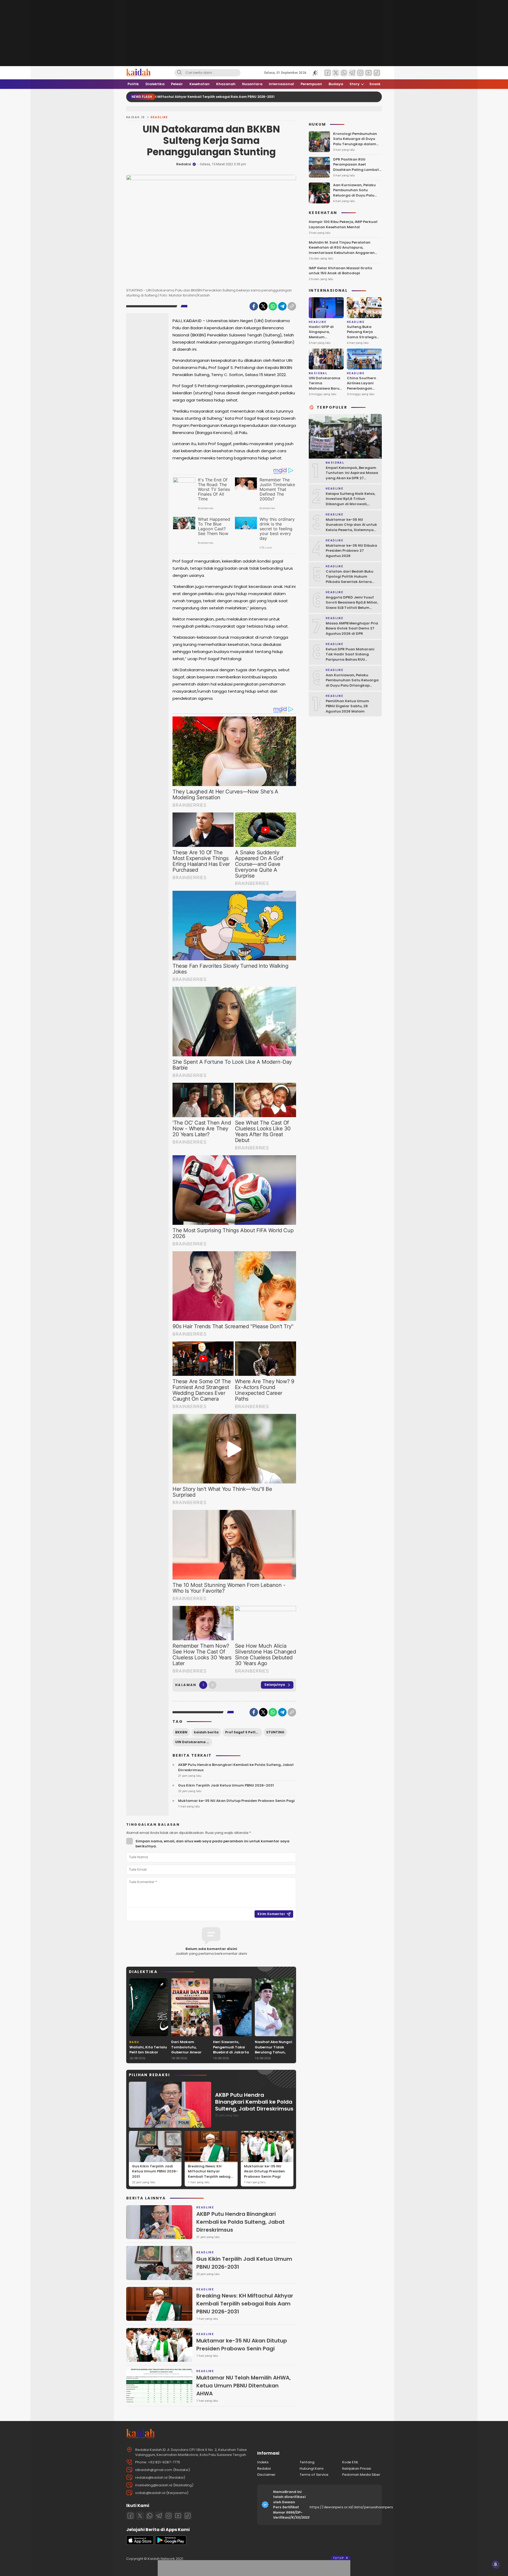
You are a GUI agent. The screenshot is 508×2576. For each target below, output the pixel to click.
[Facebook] (254, 306)
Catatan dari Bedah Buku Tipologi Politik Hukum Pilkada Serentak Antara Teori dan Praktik (350, 579)
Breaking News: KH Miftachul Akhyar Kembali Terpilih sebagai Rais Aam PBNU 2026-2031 (211, 2177)
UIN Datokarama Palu (194, 1742)
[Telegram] (282, 306)
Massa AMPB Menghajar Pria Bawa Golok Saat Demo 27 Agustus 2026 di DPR (352, 628)
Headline (159, 117)
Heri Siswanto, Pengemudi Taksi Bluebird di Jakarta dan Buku (231, 2050)
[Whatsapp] (149, 2516)
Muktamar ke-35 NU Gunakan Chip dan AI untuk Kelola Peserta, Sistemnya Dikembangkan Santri (351, 527)
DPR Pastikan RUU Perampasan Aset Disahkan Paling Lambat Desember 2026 (356, 167)
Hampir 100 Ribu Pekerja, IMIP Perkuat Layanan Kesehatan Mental (343, 224)
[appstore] (140, 2544)
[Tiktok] (188, 2516)
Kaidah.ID (136, 117)
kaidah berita (206, 1732)
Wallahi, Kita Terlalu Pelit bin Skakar (148, 2050)
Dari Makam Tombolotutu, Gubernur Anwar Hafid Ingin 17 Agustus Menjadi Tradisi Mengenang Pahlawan (189, 2057)
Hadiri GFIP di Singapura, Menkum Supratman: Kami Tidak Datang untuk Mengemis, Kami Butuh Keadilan (325, 345)
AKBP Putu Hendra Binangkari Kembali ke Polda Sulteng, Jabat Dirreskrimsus (236, 1767)
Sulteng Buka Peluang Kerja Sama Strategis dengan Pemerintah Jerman (362, 339)
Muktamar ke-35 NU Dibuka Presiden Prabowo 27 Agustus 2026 (351, 550)
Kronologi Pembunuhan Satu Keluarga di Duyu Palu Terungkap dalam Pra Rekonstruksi (355, 141)
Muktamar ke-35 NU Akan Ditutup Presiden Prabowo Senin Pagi (236, 1801)
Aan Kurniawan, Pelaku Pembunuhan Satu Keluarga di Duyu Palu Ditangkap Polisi (354, 193)
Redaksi (184, 164)
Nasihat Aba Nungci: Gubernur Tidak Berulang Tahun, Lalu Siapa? (274, 2050)
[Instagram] (169, 2516)
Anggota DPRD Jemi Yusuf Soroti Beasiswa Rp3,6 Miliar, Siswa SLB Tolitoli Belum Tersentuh (352, 605)
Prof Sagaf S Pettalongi (244, 1732)
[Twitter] (263, 306)
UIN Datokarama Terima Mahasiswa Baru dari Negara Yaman (325, 388)
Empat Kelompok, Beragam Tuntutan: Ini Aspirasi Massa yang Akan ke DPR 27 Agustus (352, 475)
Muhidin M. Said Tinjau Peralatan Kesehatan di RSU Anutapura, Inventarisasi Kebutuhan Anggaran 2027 (342, 250)
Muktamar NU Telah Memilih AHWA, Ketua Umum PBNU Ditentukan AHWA (244, 2386)
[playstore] (171, 2544)
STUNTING (275, 1732)
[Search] (179, 73)
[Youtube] (178, 2516)
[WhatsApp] (273, 306)
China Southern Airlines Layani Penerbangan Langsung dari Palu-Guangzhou (363, 388)
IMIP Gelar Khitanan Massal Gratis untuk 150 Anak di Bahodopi (340, 270)
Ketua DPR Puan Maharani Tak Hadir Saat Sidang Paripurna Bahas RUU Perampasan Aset (350, 657)
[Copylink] (292, 306)
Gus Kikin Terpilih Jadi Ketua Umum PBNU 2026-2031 (226, 1785)
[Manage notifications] (496, 2564)
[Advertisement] (150, 395)
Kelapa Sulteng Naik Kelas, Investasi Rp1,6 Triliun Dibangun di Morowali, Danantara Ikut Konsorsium (352, 501)
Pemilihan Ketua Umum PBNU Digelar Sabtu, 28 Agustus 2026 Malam (347, 706)
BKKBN (181, 1732)
